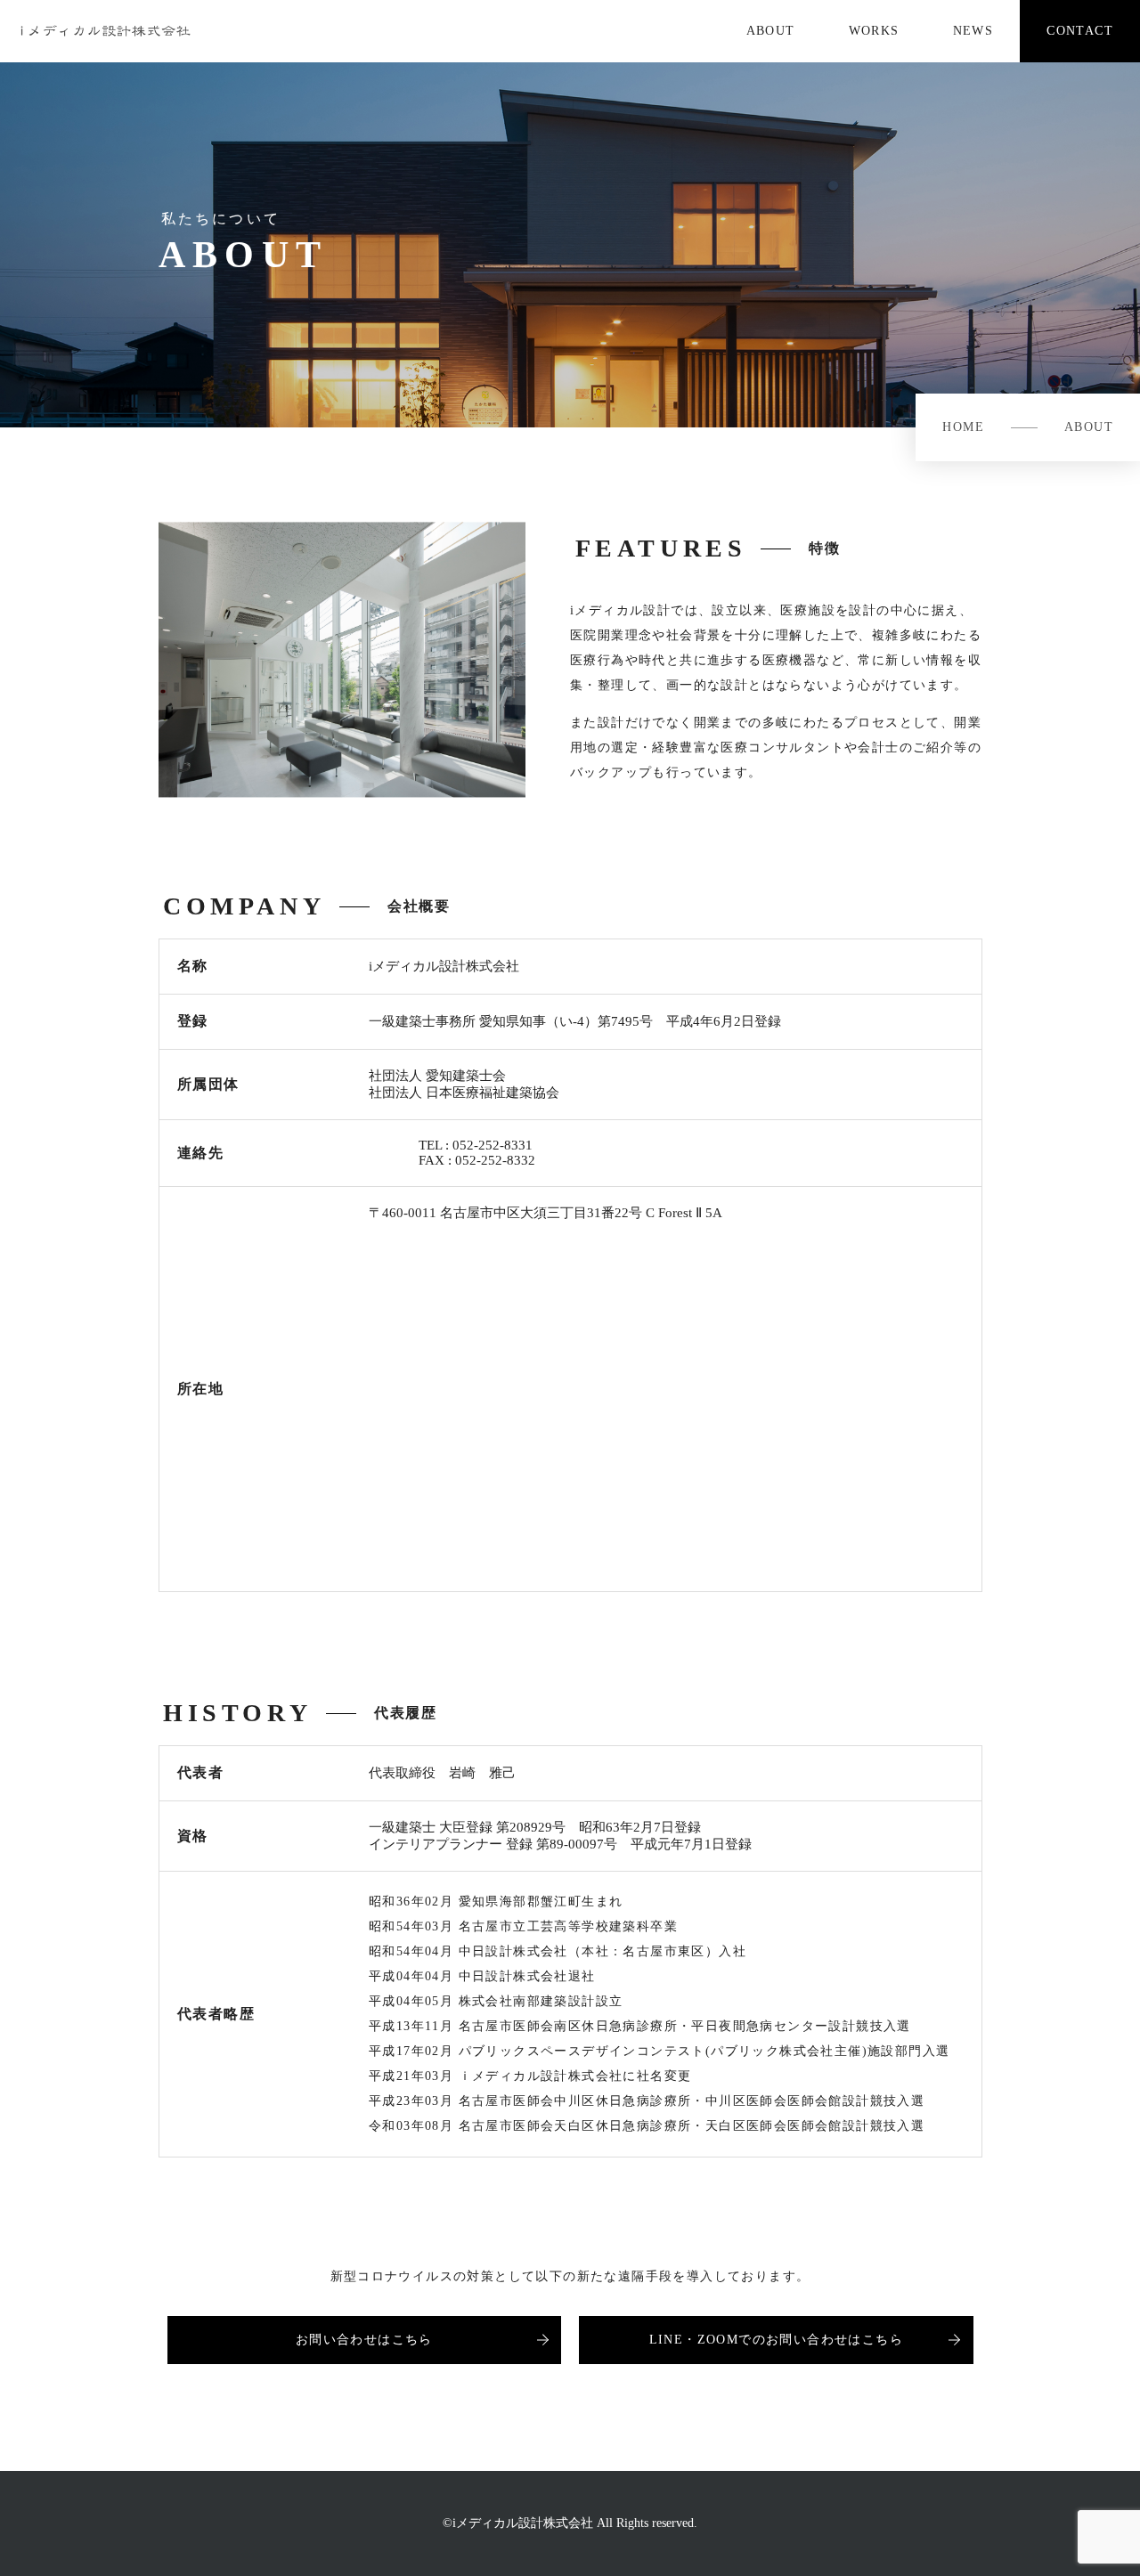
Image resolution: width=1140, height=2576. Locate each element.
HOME (963, 427)
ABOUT (1089, 427)
